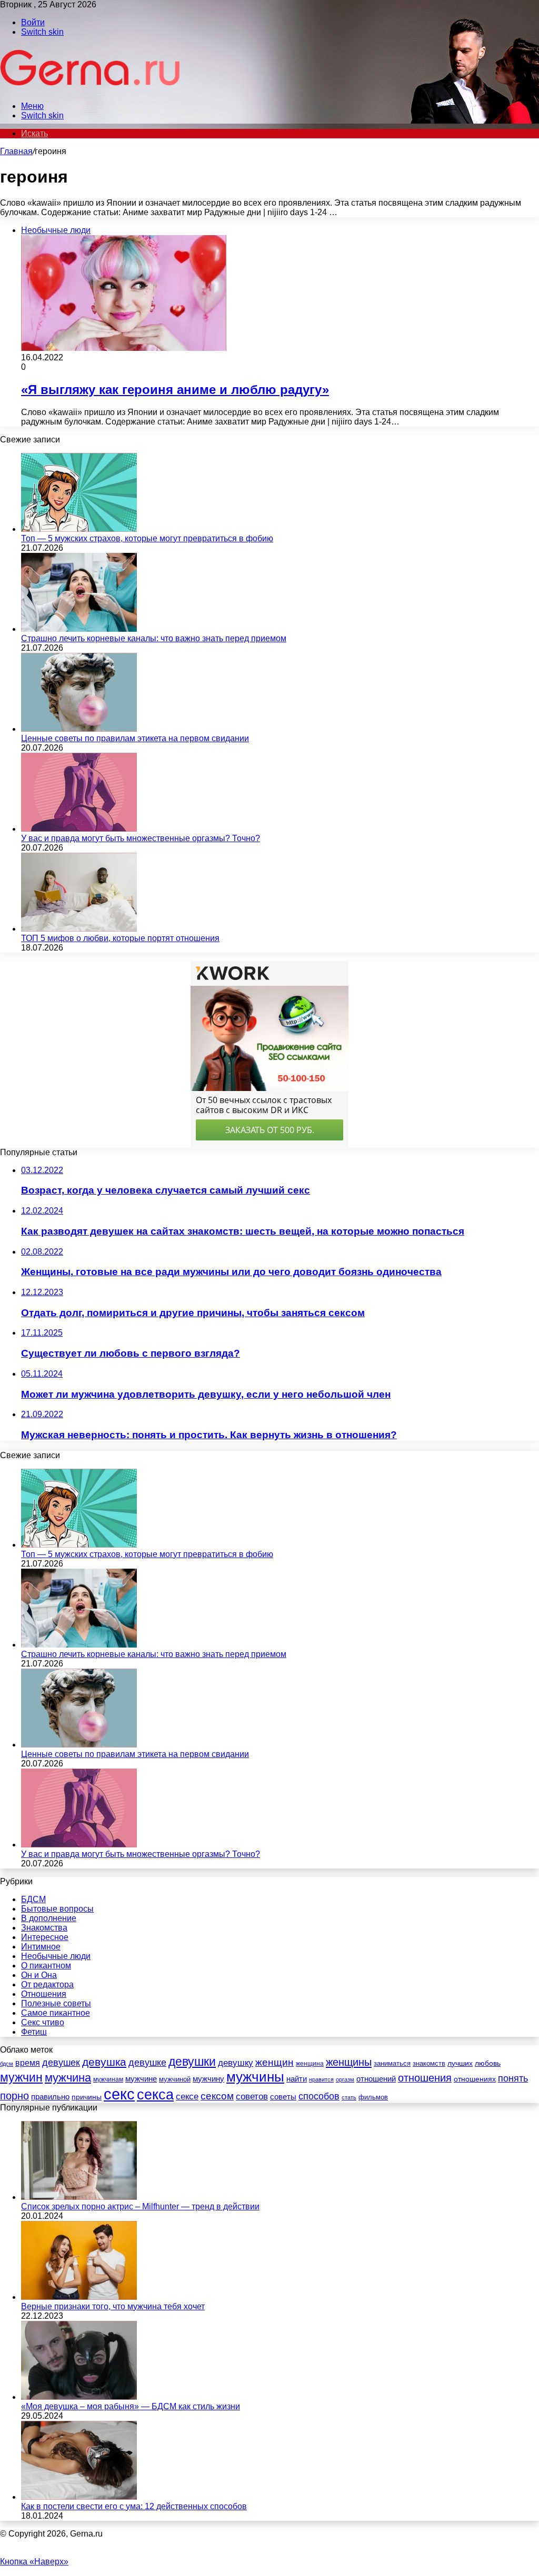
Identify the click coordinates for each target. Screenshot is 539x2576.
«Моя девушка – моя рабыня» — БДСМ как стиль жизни (131, 2406)
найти (297, 2079)
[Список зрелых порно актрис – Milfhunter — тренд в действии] (79, 2197)
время (28, 2063)
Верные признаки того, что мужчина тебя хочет (113, 2306)
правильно (50, 2097)
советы (283, 2097)
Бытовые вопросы (57, 1909)
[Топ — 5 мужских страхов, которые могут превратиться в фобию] (79, 529)
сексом (217, 2096)
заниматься (392, 2063)
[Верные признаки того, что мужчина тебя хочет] (79, 2297)
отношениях (475, 2079)
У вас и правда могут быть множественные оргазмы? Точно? (141, 838)
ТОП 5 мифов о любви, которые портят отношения (120, 938)
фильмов (373, 2097)
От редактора (47, 1984)
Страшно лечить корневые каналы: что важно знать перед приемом (154, 638)
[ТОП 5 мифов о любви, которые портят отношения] (79, 929)
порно (14, 2096)
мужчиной (175, 2079)
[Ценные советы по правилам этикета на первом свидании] (79, 729)
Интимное (41, 1947)
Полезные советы (56, 2003)
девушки (192, 2062)
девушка (104, 2062)
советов (252, 2096)
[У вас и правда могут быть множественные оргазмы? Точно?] (79, 829)
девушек (61, 2063)
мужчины (255, 2077)
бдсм (7, 2064)
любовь (488, 2063)
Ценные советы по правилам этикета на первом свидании (135, 738)
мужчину (208, 2079)
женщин (275, 2062)
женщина (310, 2064)
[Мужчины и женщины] (91, 88)
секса (155, 2095)
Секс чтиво (43, 2022)
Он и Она (39, 1975)
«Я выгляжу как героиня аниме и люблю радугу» (175, 390)
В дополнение (49, 1918)
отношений (376, 2079)
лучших (460, 2063)
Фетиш (34, 2032)
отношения (425, 2078)
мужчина (68, 2078)
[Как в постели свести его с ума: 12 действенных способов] (79, 2497)
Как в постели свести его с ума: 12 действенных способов (134, 2506)
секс (119, 2094)
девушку (236, 2063)
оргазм (345, 2079)
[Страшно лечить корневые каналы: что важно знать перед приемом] (79, 629)
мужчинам (108, 2079)
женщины (349, 2062)
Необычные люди (56, 1956)
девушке (147, 2063)
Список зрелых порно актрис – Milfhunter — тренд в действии (140, 2206)
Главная (16, 151)
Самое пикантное (56, 2013)
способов (319, 2096)
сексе (187, 2097)
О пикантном (46, 1966)
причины (87, 2097)
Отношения (44, 1994)
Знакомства (44, 1928)
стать (349, 2097)
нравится (321, 2079)
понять (513, 2078)
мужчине (141, 2079)
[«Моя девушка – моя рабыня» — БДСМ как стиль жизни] (79, 2397)
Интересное (45, 1937)
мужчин (21, 2077)
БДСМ (33, 1899)
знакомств (429, 2063)
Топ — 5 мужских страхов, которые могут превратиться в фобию (147, 538)
